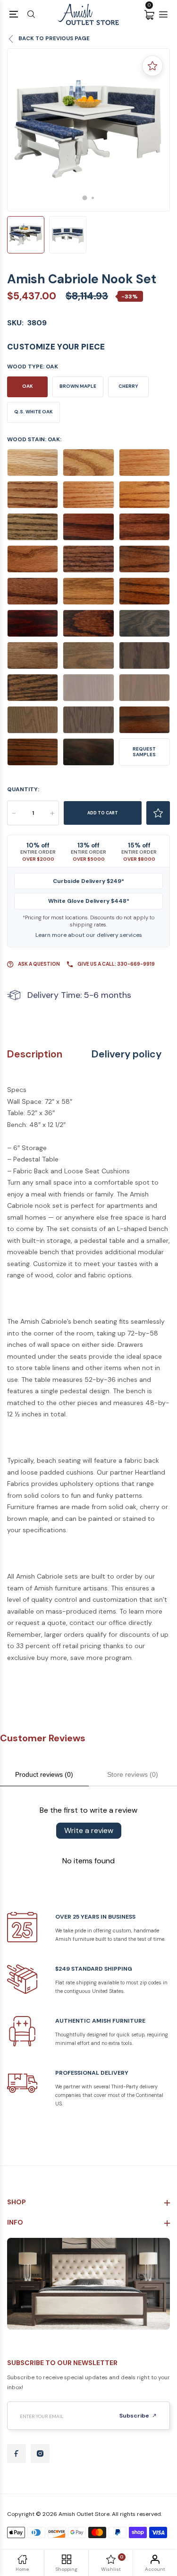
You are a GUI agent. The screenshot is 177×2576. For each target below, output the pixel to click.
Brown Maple (78, 386)
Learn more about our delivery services (89, 935)
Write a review (89, 1830)
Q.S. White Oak (34, 412)
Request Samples (144, 752)
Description (35, 1054)
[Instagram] (40, 2454)
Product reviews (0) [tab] (44, 1774)
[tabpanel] (88, 130)
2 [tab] (93, 198)
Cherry (128, 386)
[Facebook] (17, 2454)
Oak (28, 386)
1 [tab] (84, 198)
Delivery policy (126, 1054)
